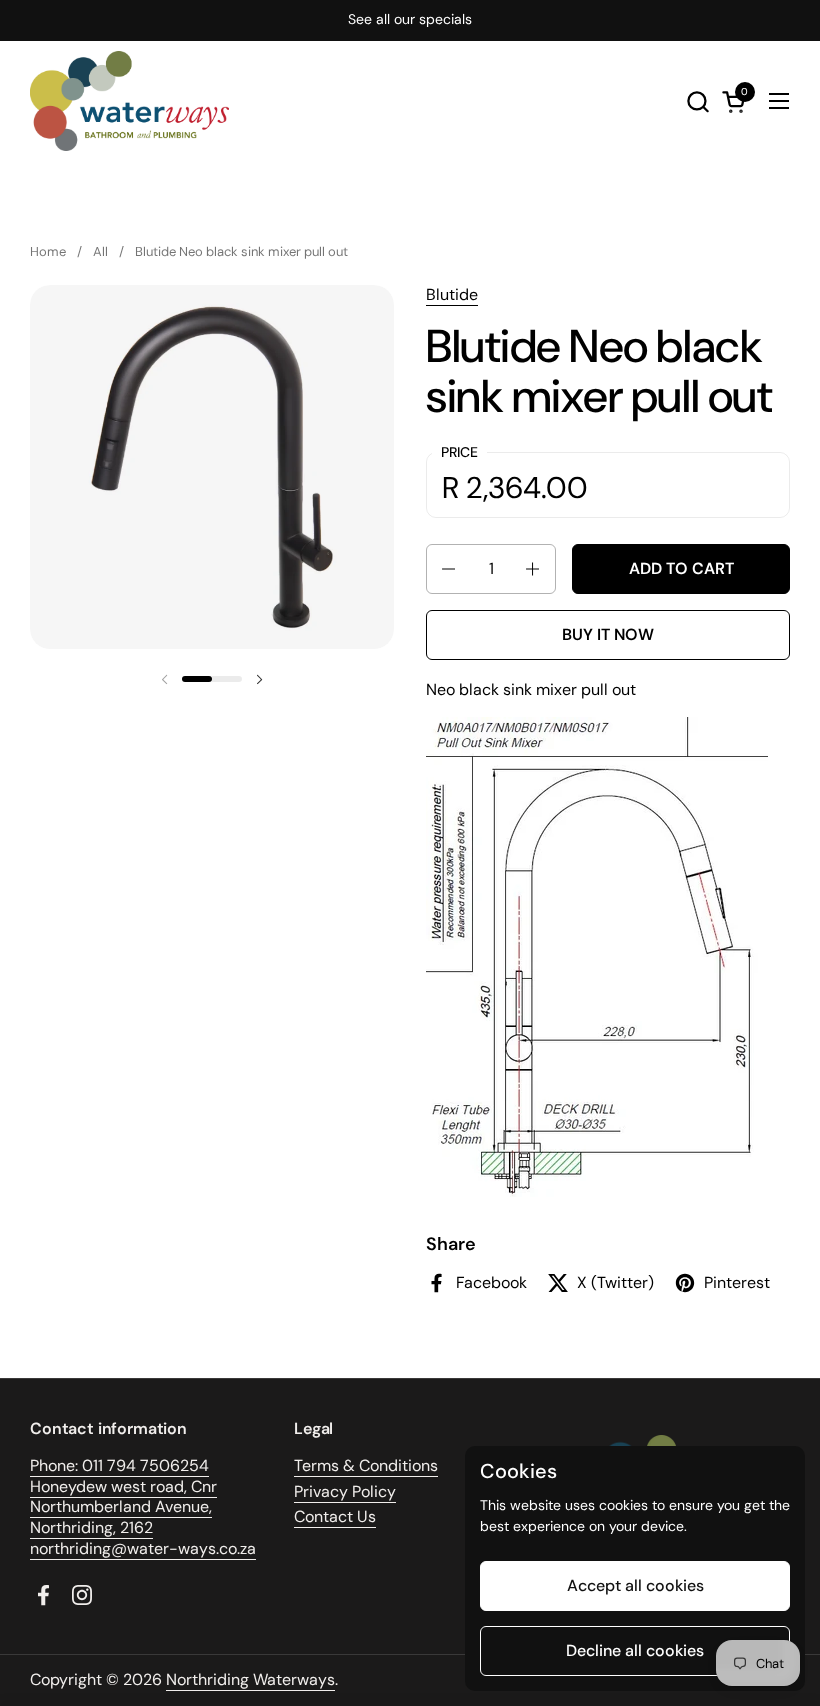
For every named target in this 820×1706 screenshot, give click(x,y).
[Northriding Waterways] (129, 101)
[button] (697, 101)
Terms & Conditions (366, 1465)
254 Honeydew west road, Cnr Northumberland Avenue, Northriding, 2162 (123, 1496)
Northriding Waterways (250, 1679)
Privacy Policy (345, 1491)
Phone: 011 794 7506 (105, 1465)
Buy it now (608, 634)
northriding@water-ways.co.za (143, 1548)
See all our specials (410, 19)
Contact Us (335, 1516)
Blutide (452, 294)
